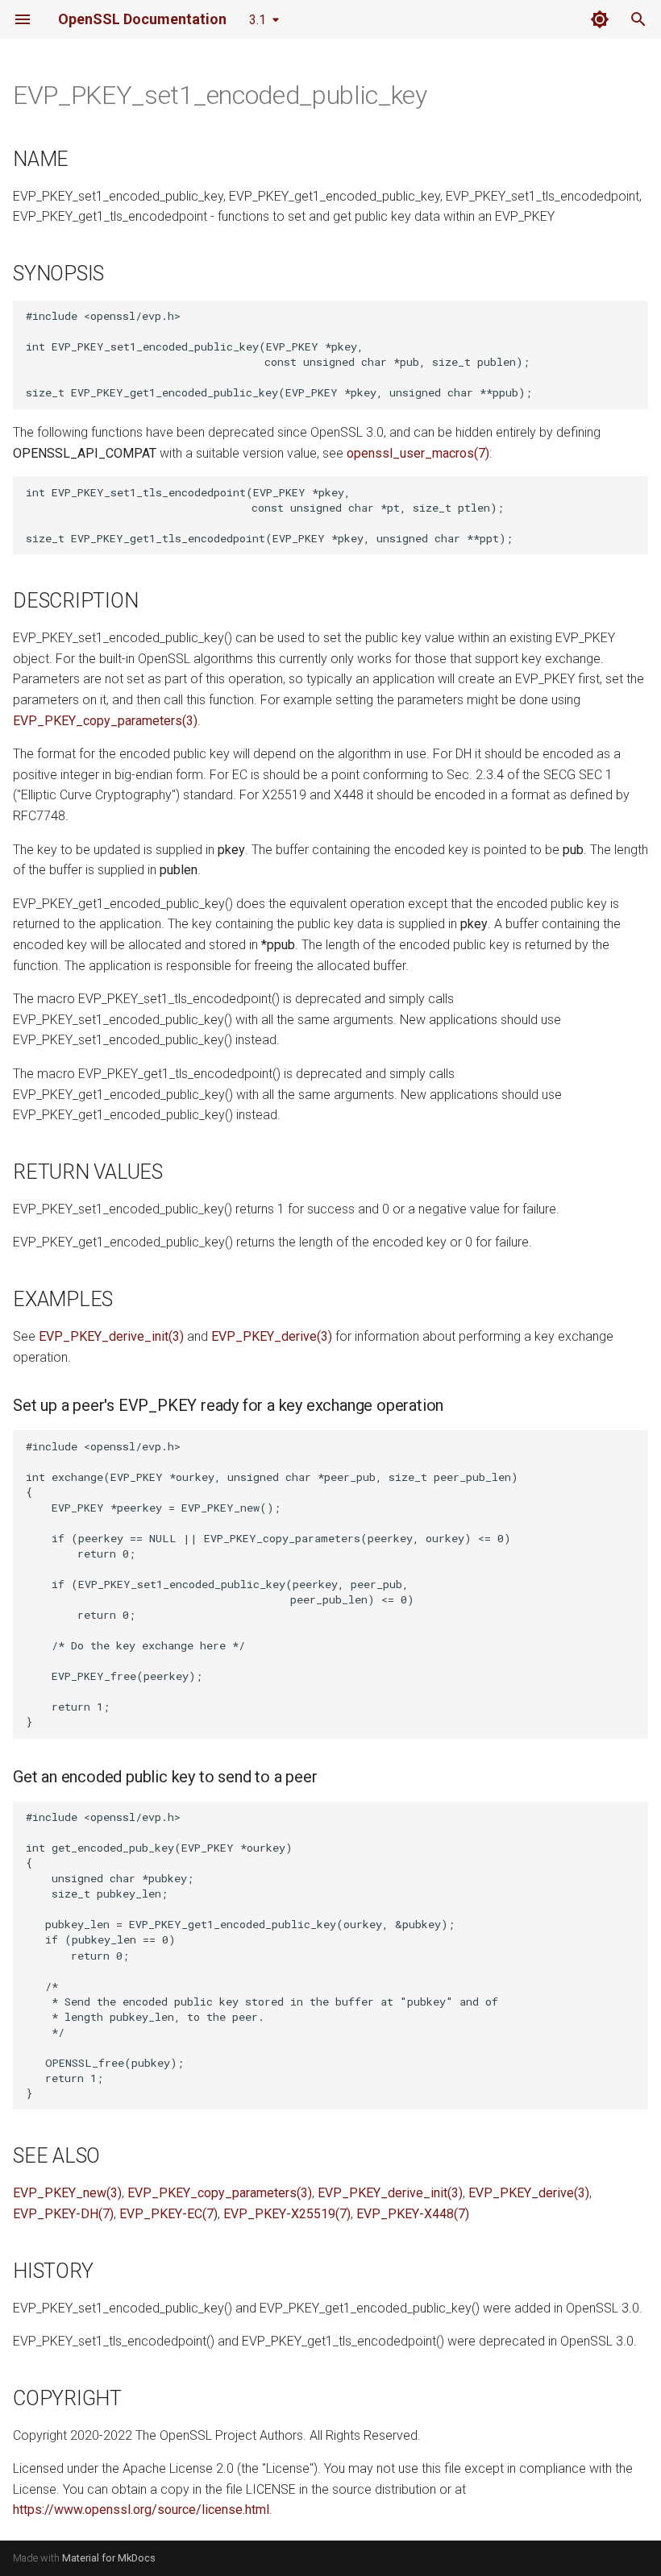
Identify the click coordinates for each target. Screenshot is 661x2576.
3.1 (258, 20)
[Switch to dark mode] (600, 19)
